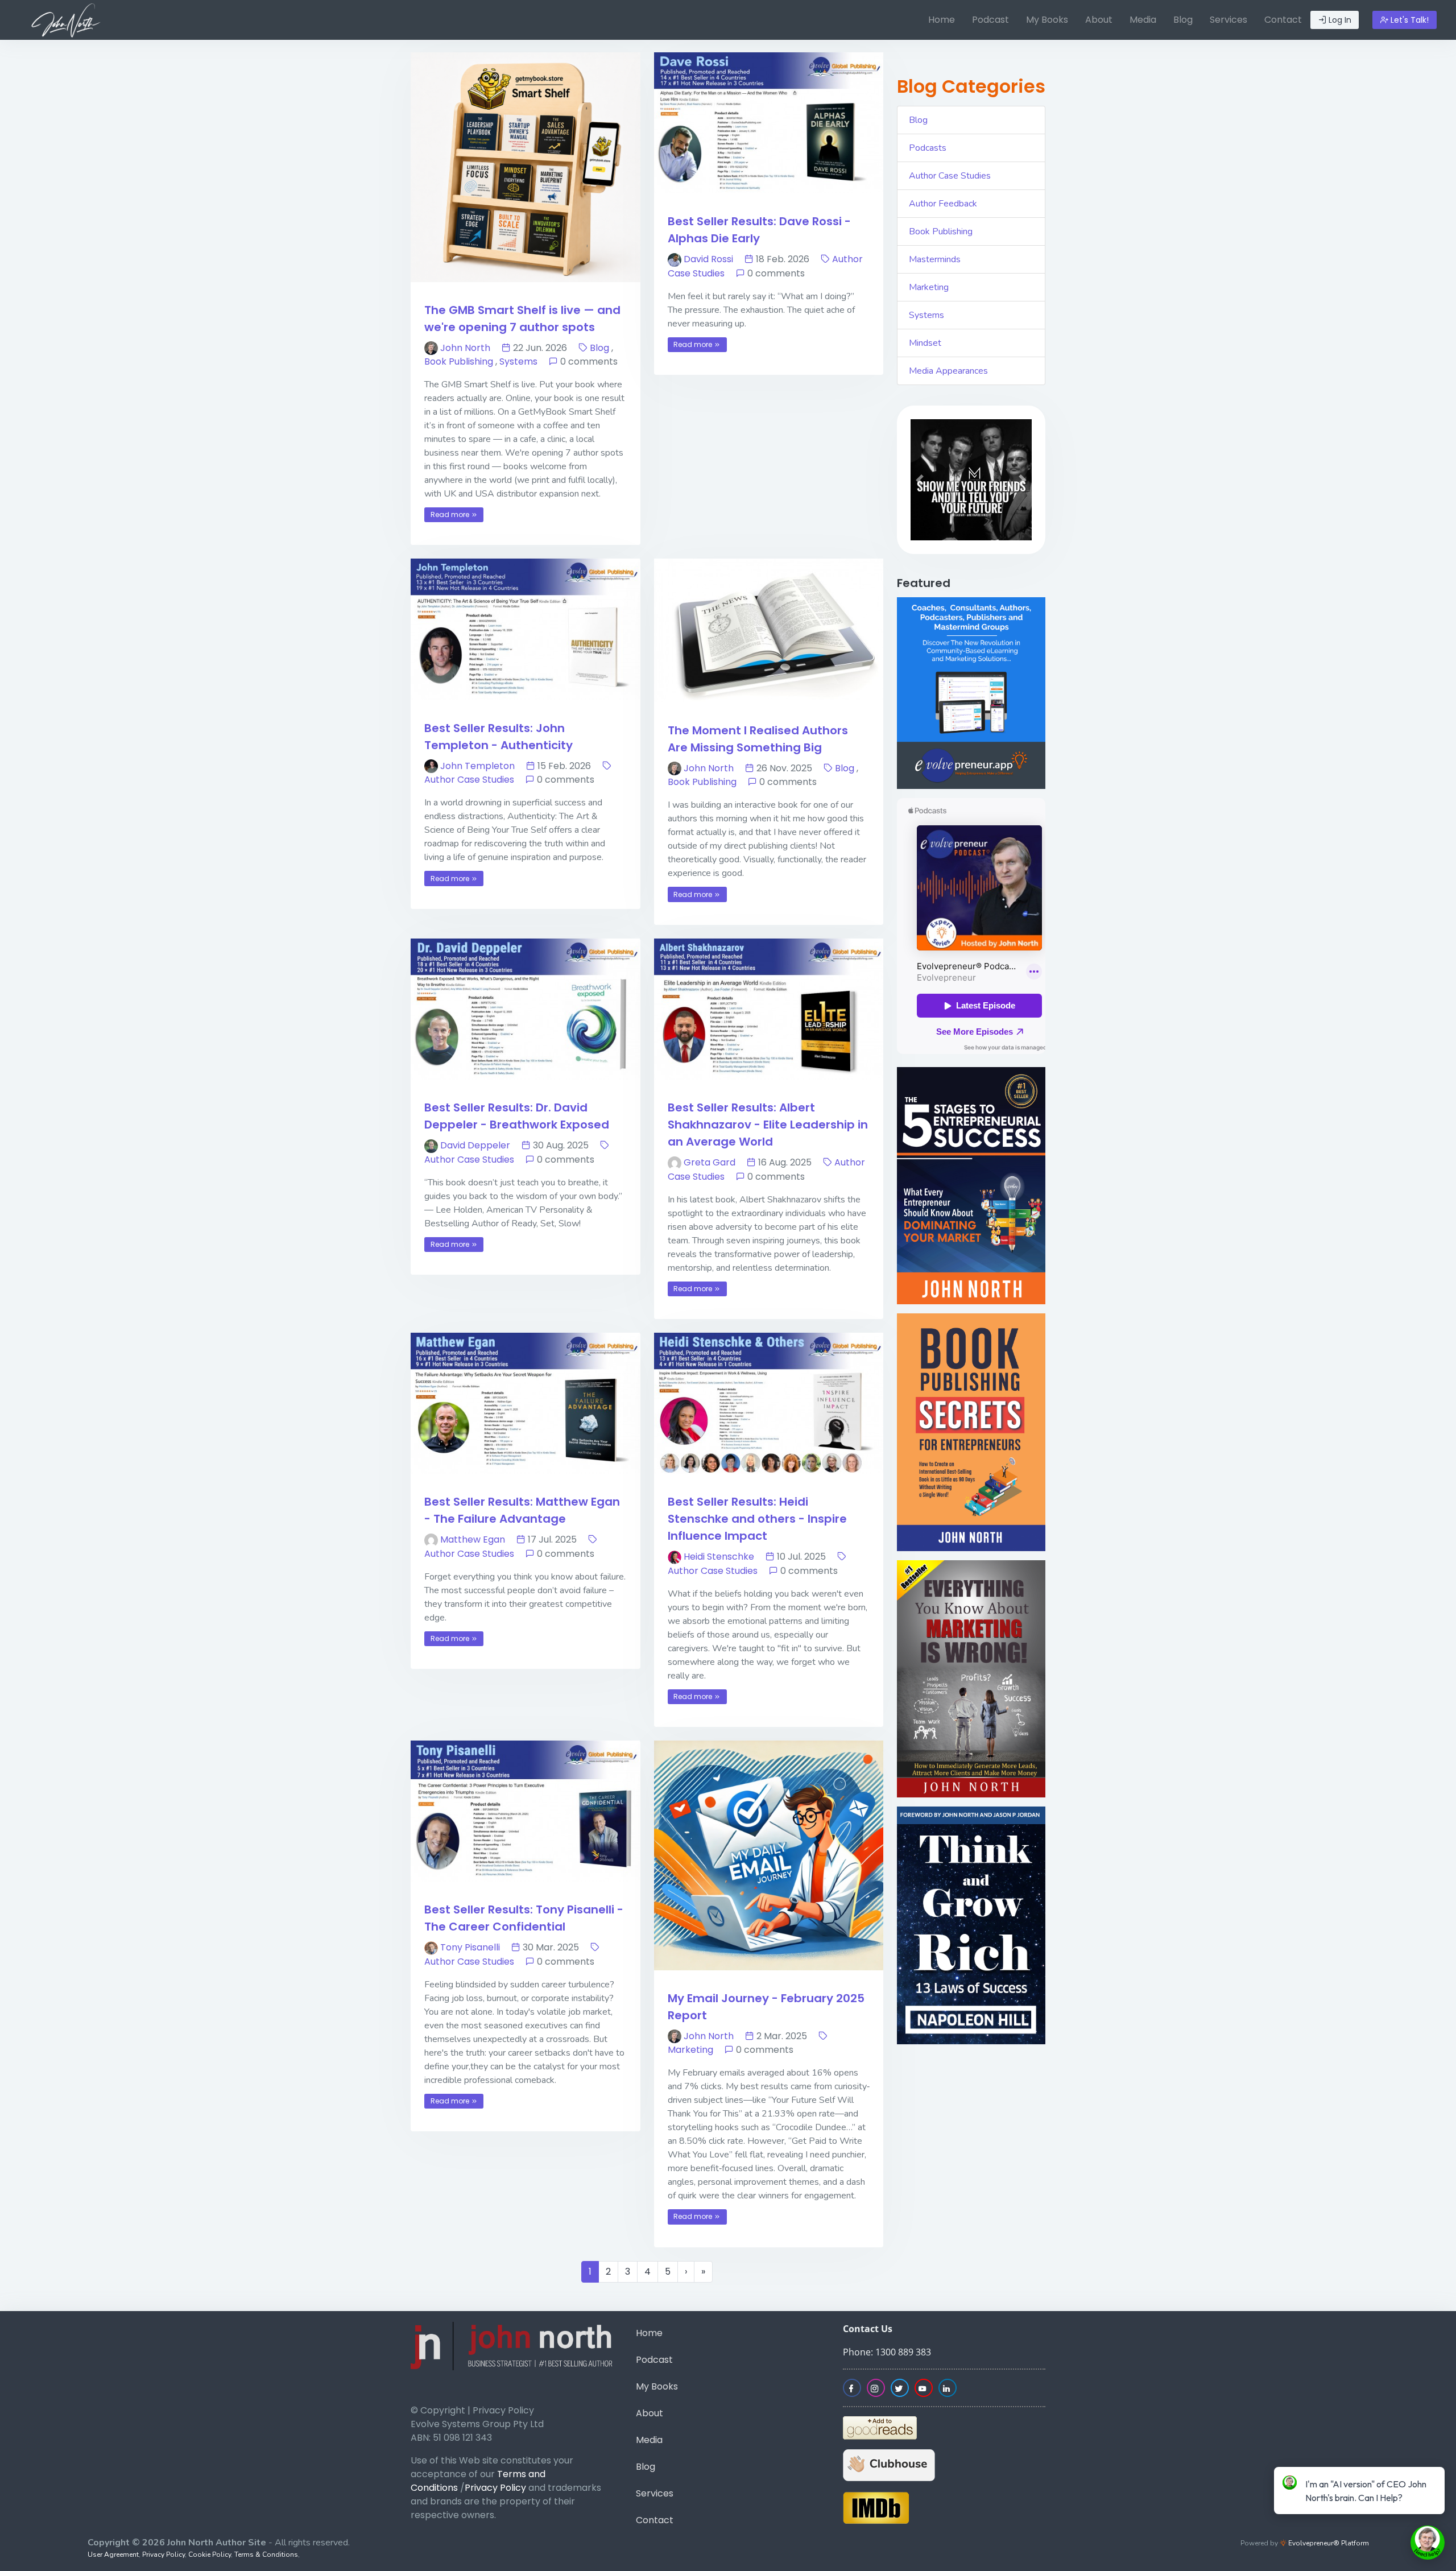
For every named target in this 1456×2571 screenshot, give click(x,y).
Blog (1183, 20)
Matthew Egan (473, 1539)
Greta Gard (710, 1162)
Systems (518, 361)
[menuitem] (942, 20)
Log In (1339, 20)
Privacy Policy (495, 2488)
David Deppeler (475, 1145)
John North (465, 348)
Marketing (690, 2050)
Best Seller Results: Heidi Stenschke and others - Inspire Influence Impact (757, 1519)
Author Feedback (943, 204)
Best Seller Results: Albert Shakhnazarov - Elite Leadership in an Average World (768, 1125)
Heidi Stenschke (719, 1557)
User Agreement (113, 2555)
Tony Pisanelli (470, 1947)
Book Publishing (459, 361)
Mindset (925, 343)
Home (942, 20)
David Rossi (708, 259)
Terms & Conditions (266, 2555)
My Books (1047, 20)
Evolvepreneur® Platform (1328, 2543)
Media (1143, 20)
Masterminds (935, 259)
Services (1228, 20)
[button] (920, 480)
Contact (1283, 20)
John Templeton (477, 766)
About (1099, 20)
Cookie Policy (210, 2555)
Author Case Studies (469, 780)
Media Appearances (948, 371)
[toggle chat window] (1428, 2543)
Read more (451, 514)
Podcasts (928, 148)
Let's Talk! (1409, 20)
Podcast (990, 20)
